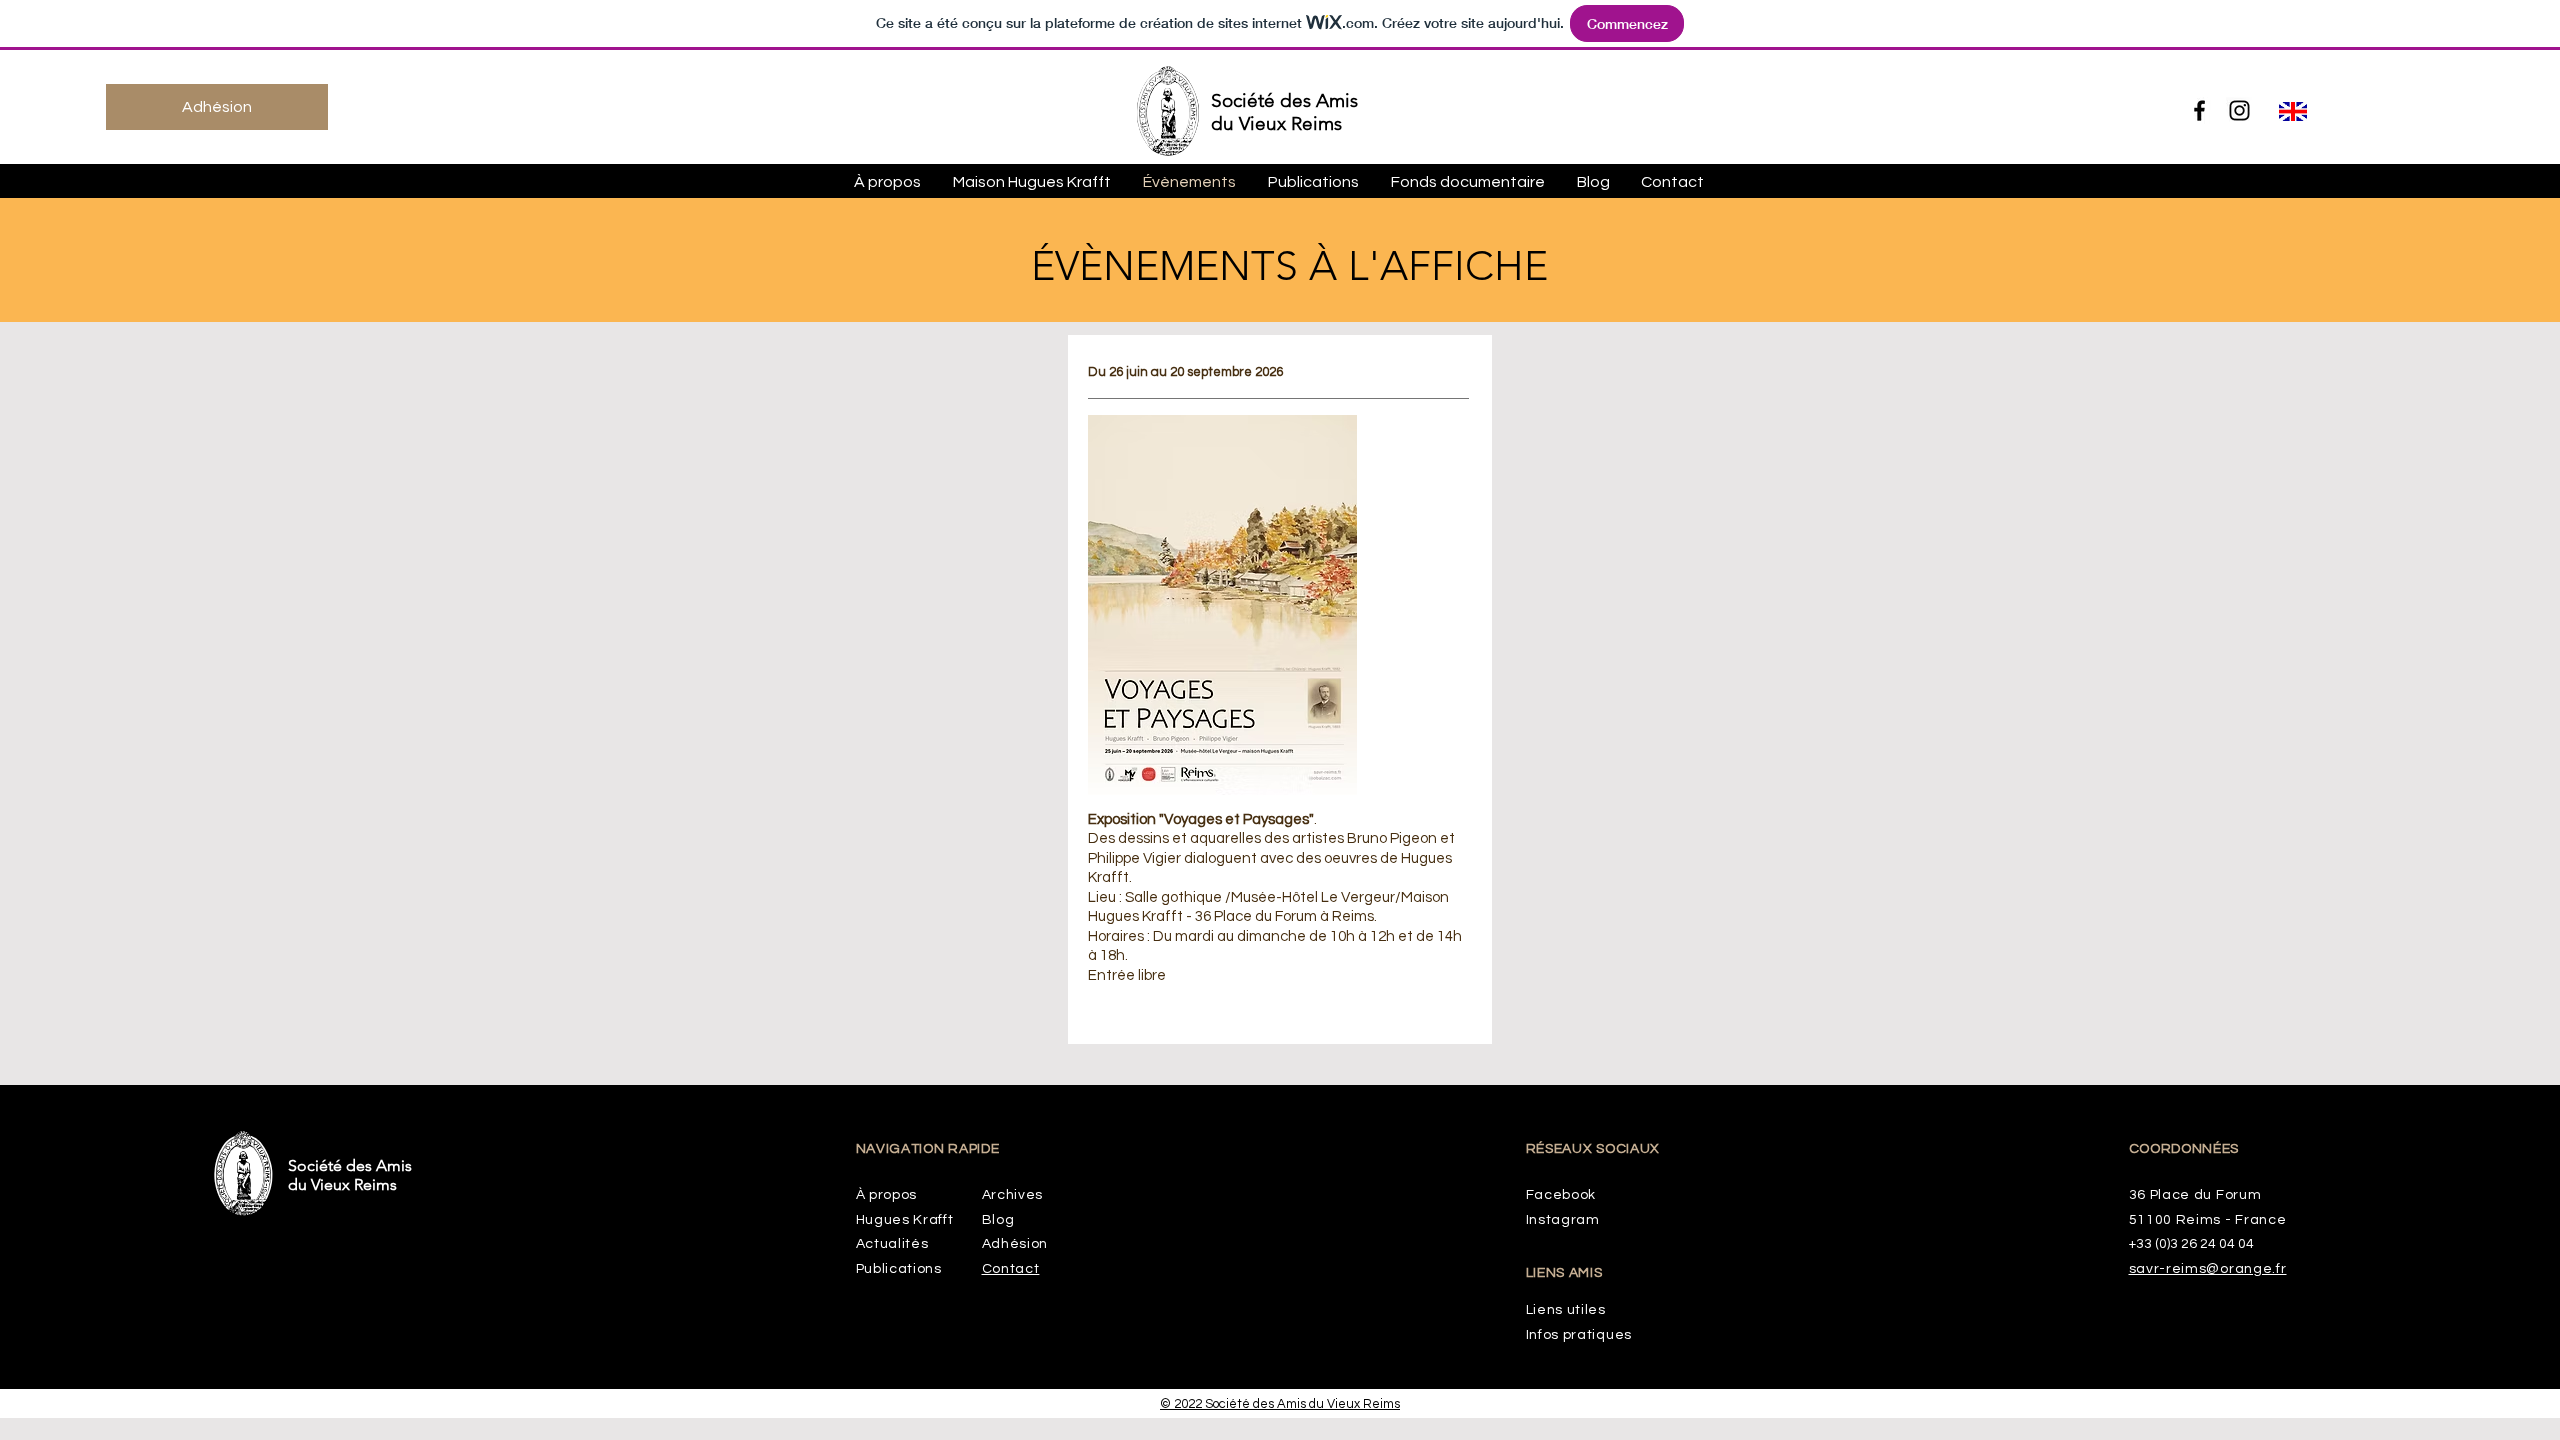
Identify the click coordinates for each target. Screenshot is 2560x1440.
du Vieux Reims (1276, 123)
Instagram (1563, 1220)
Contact (1011, 1269)
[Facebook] (2199, 110)
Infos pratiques (1579, 1335)
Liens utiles (1566, 1310)
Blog (998, 1220)
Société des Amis (1284, 100)
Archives (1013, 1195)
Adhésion (1015, 1244)
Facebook (1561, 1195)
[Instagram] (2239, 110)
